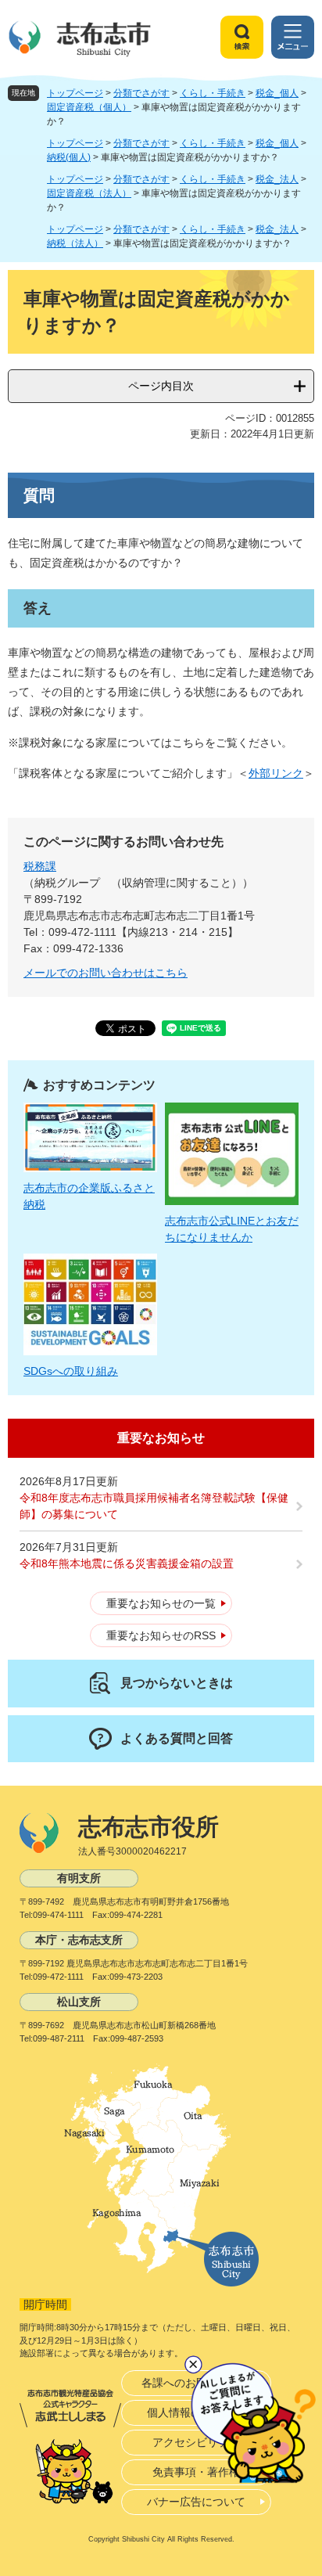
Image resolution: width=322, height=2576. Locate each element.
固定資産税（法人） (89, 193)
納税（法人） (75, 243)
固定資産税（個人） (89, 107)
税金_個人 (277, 93)
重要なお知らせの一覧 (161, 1603)
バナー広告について (196, 2502)
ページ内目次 (161, 386)
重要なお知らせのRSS (161, 1635)
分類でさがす (141, 93)
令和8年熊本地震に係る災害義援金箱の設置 (127, 1563)
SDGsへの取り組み (71, 1371)
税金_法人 (277, 179)
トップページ (75, 93)
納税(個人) (69, 157)
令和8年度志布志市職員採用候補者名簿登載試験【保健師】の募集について (154, 1506)
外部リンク (276, 773)
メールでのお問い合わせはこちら (106, 973)
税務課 (40, 866)
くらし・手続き (213, 93)
